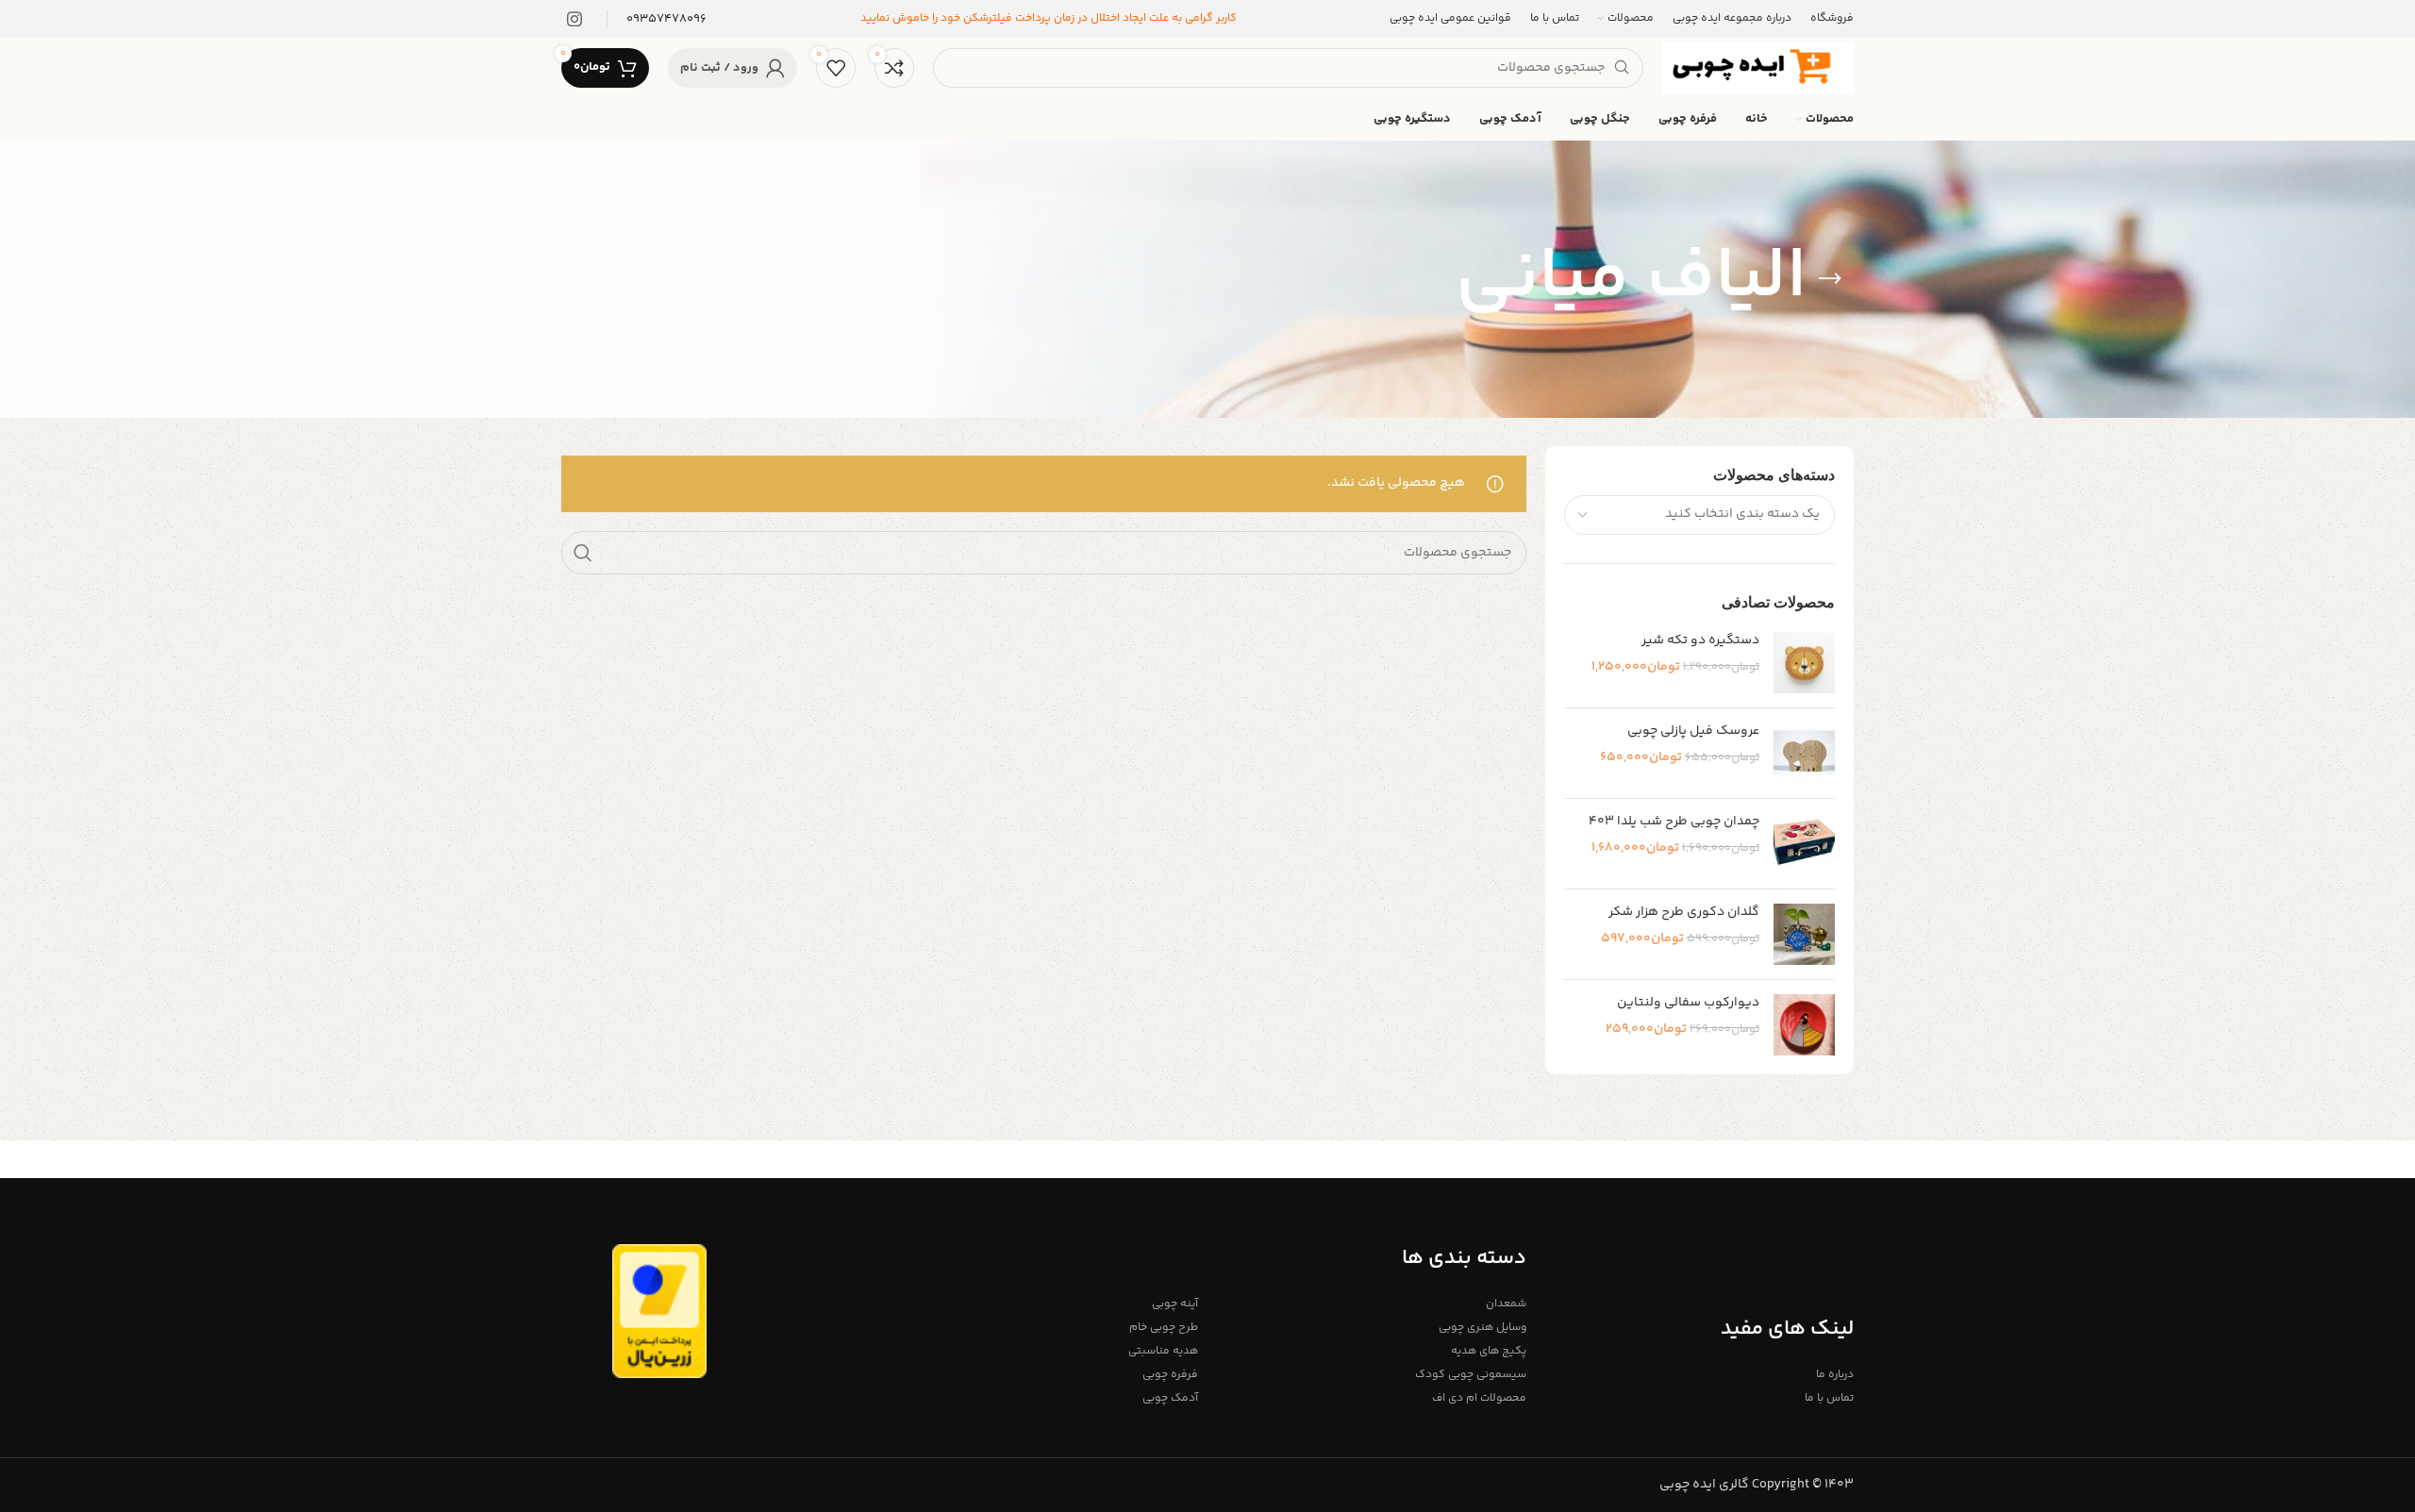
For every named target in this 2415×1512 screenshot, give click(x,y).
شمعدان (1506, 1304)
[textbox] (1742, 514)
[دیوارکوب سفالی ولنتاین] (1804, 1025)
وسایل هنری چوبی (1482, 1328)
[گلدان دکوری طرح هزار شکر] (1804, 934)
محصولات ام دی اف (1479, 1398)
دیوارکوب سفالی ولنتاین (1688, 1004)
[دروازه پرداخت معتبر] (659, 1311)
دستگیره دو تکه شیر (1700, 641)
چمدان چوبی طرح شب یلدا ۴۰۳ (1674, 822)
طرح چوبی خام (1164, 1328)
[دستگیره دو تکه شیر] (1804, 663)
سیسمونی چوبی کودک (1470, 1375)
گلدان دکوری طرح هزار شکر (1684, 913)
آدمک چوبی (1170, 1398)
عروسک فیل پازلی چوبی (1693, 732)
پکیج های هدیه (1488, 1351)
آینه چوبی (1175, 1304)
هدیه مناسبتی (1163, 1351)
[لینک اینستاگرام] (575, 19)
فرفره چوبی (1170, 1375)
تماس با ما (1829, 1398)
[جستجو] (583, 553)
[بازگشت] (1830, 279)
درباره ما (1835, 1375)
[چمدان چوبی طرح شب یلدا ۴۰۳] (1804, 844)
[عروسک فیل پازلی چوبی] (1804, 753)
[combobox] (1700, 515)
